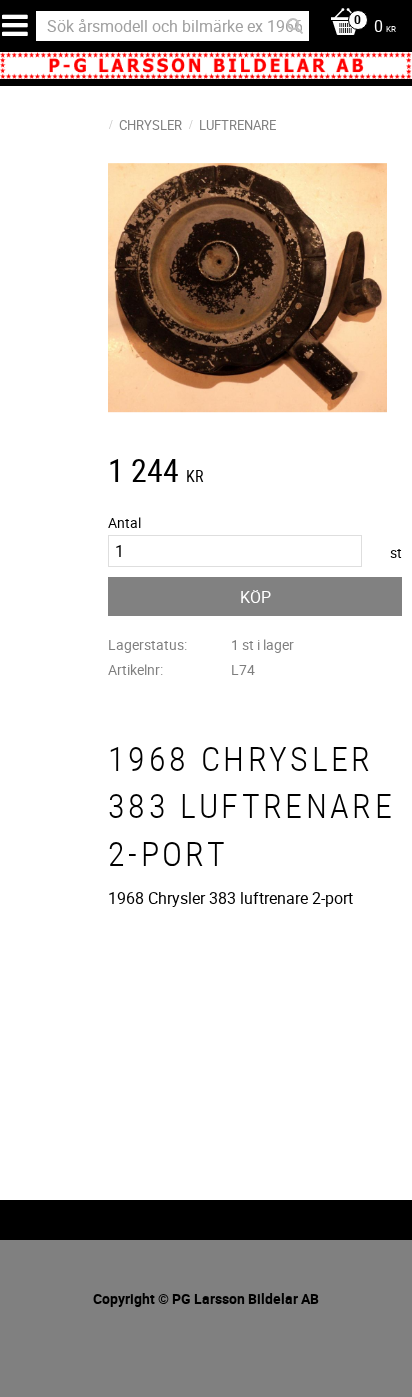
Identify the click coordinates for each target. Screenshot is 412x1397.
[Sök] (295, 26)
